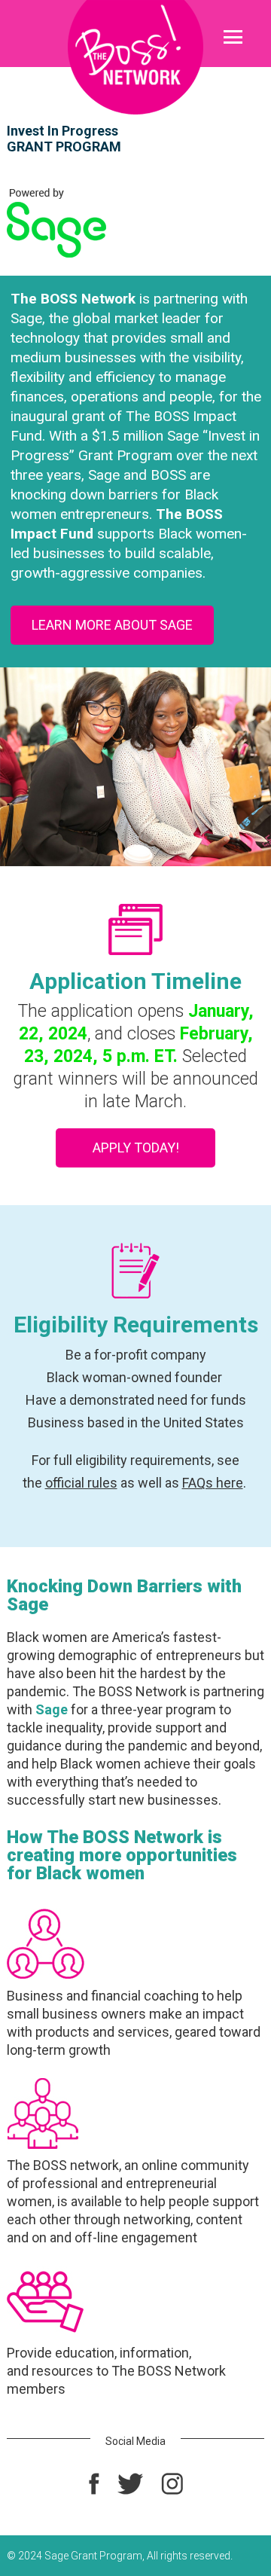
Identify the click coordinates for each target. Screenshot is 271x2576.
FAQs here (213, 1483)
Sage (52, 1709)
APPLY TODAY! (136, 1148)
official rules (81, 1483)
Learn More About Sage (112, 625)
